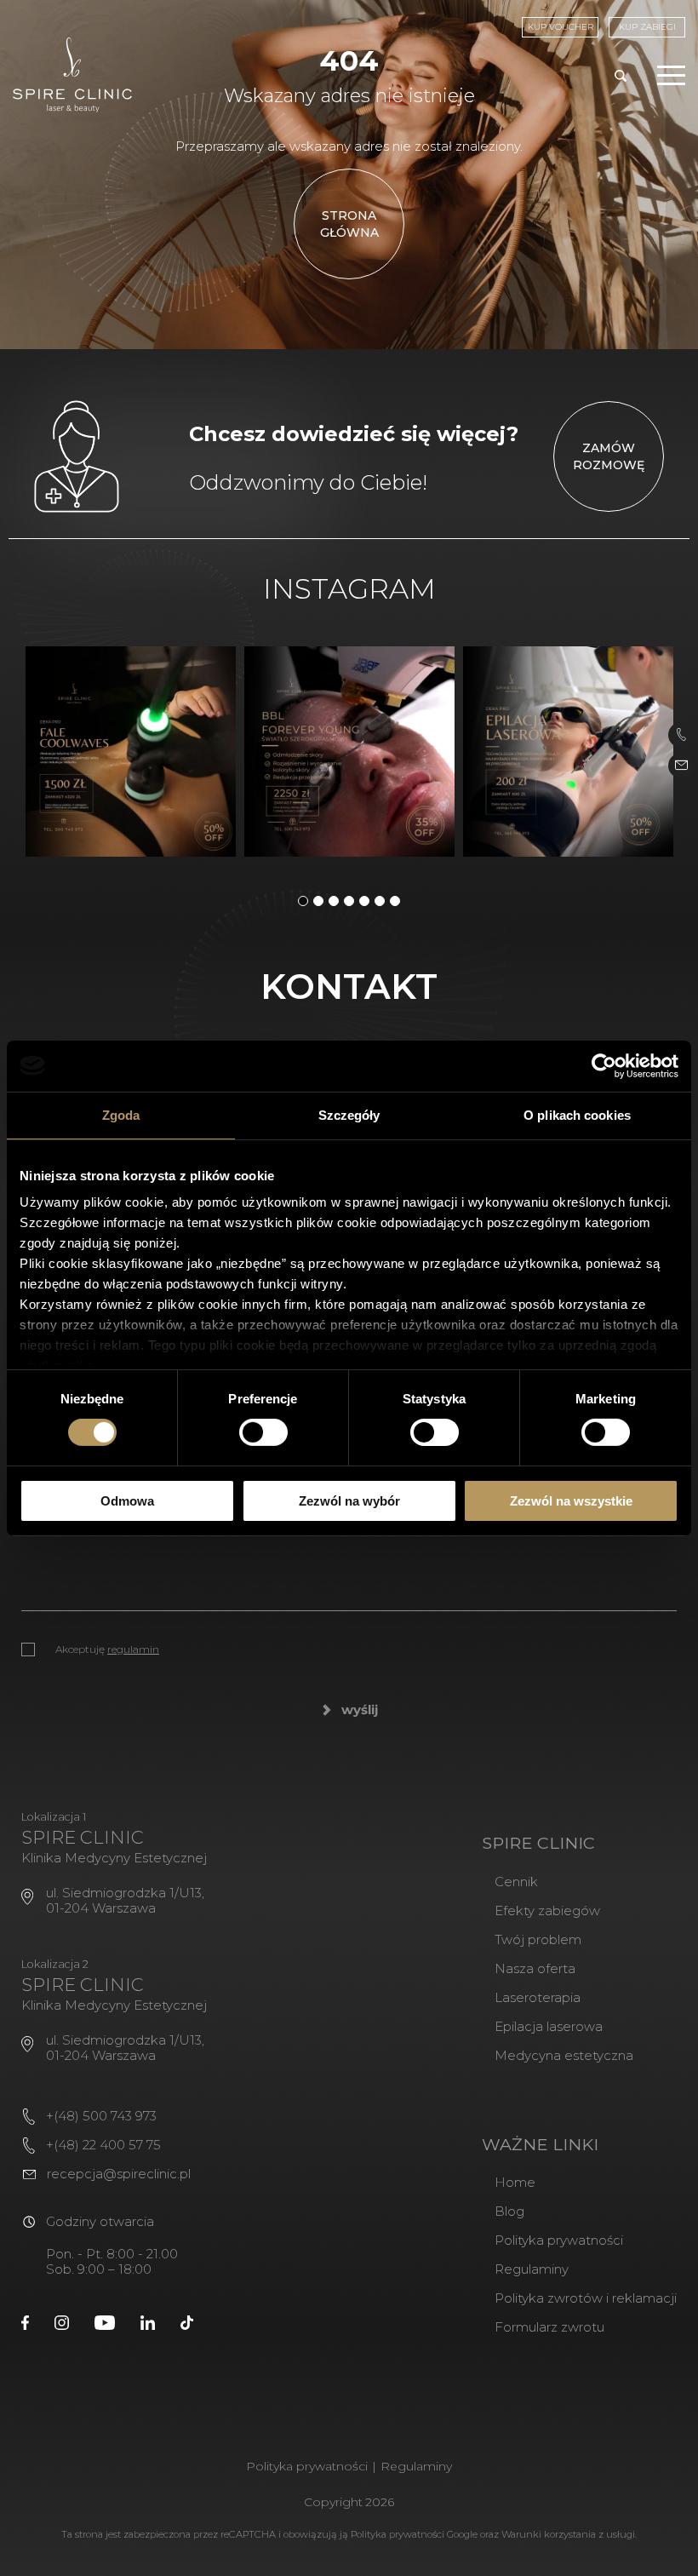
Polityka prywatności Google (414, 2534)
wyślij (360, 1710)
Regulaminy (532, 2269)
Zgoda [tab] (121, 1114)
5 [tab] (364, 901)
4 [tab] (349, 901)
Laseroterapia (538, 1997)
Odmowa (127, 1501)
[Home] (72, 75)
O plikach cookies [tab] (577, 1114)
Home (515, 2182)
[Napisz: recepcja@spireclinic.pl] (681, 766)
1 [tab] (303, 901)
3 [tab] (334, 901)
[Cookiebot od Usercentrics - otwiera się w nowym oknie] (604, 1065)
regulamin (133, 1649)
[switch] (263, 1432)
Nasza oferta (535, 1968)
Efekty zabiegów (547, 1910)
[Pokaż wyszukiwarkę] (621, 77)
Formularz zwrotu (549, 2327)
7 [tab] (395, 901)
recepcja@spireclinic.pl (119, 2174)
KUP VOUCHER (561, 27)
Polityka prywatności (559, 2240)
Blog (509, 2211)
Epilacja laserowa (549, 2026)
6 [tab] (380, 901)
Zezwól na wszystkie (571, 1501)
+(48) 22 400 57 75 (103, 2145)
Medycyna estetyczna (564, 2055)
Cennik (516, 1882)
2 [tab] (318, 901)
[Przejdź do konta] (25, 2321)
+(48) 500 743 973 (101, 2116)
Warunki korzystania (549, 2534)
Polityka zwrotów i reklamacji (586, 2298)
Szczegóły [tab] (349, 1114)
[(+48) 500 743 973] (681, 735)
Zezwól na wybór (349, 1501)
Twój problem (538, 1939)
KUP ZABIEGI (647, 27)
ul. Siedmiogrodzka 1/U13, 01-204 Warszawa (125, 1900)
